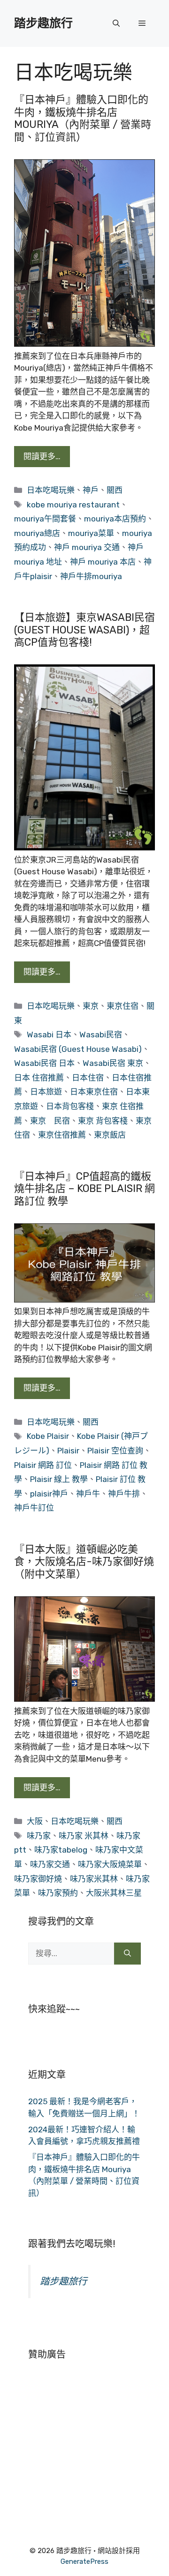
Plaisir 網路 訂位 (43, 1465)
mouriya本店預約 (115, 519)
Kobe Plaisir (48, 1436)
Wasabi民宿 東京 (113, 1063)
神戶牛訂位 (34, 1508)
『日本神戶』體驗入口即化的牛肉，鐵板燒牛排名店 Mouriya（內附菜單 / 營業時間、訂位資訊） (83, 118)
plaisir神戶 (49, 1494)
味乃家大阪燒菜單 (110, 1864)
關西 (115, 490)
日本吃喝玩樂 (51, 490)
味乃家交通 (50, 1864)
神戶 (91, 490)
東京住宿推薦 (62, 1135)
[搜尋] (127, 1954)
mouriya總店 (37, 533)
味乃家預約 (58, 1893)
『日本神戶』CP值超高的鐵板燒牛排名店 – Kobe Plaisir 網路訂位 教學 (84, 1189)
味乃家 (39, 1836)
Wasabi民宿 (101, 1035)
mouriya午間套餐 (45, 519)
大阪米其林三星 (114, 1893)
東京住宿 (123, 1006)
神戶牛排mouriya (91, 576)
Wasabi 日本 (49, 1035)
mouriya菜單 (91, 533)
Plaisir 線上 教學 (59, 1479)
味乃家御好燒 (38, 1879)
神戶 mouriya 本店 (103, 562)
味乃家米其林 (94, 1879)
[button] (116, 23)
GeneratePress (84, 2561)
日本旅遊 (46, 1092)
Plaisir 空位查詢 (115, 1451)
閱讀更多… (42, 456)
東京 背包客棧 (103, 1121)
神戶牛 (88, 1494)
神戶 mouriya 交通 (87, 547)
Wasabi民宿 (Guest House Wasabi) (78, 1049)
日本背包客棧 (70, 1106)
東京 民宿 (50, 1121)
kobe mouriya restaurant (73, 505)
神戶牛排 (124, 1494)
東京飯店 (110, 1135)
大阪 (35, 1821)
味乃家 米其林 (84, 1836)
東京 (91, 1006)
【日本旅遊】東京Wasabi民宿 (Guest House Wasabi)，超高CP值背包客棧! (84, 630)
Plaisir (68, 1451)
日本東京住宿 (94, 1092)
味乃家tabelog (61, 1850)
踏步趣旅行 (43, 23)
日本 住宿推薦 (39, 1078)
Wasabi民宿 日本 (44, 1063)
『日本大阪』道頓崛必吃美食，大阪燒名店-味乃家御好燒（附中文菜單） (84, 1562)
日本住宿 (88, 1078)
